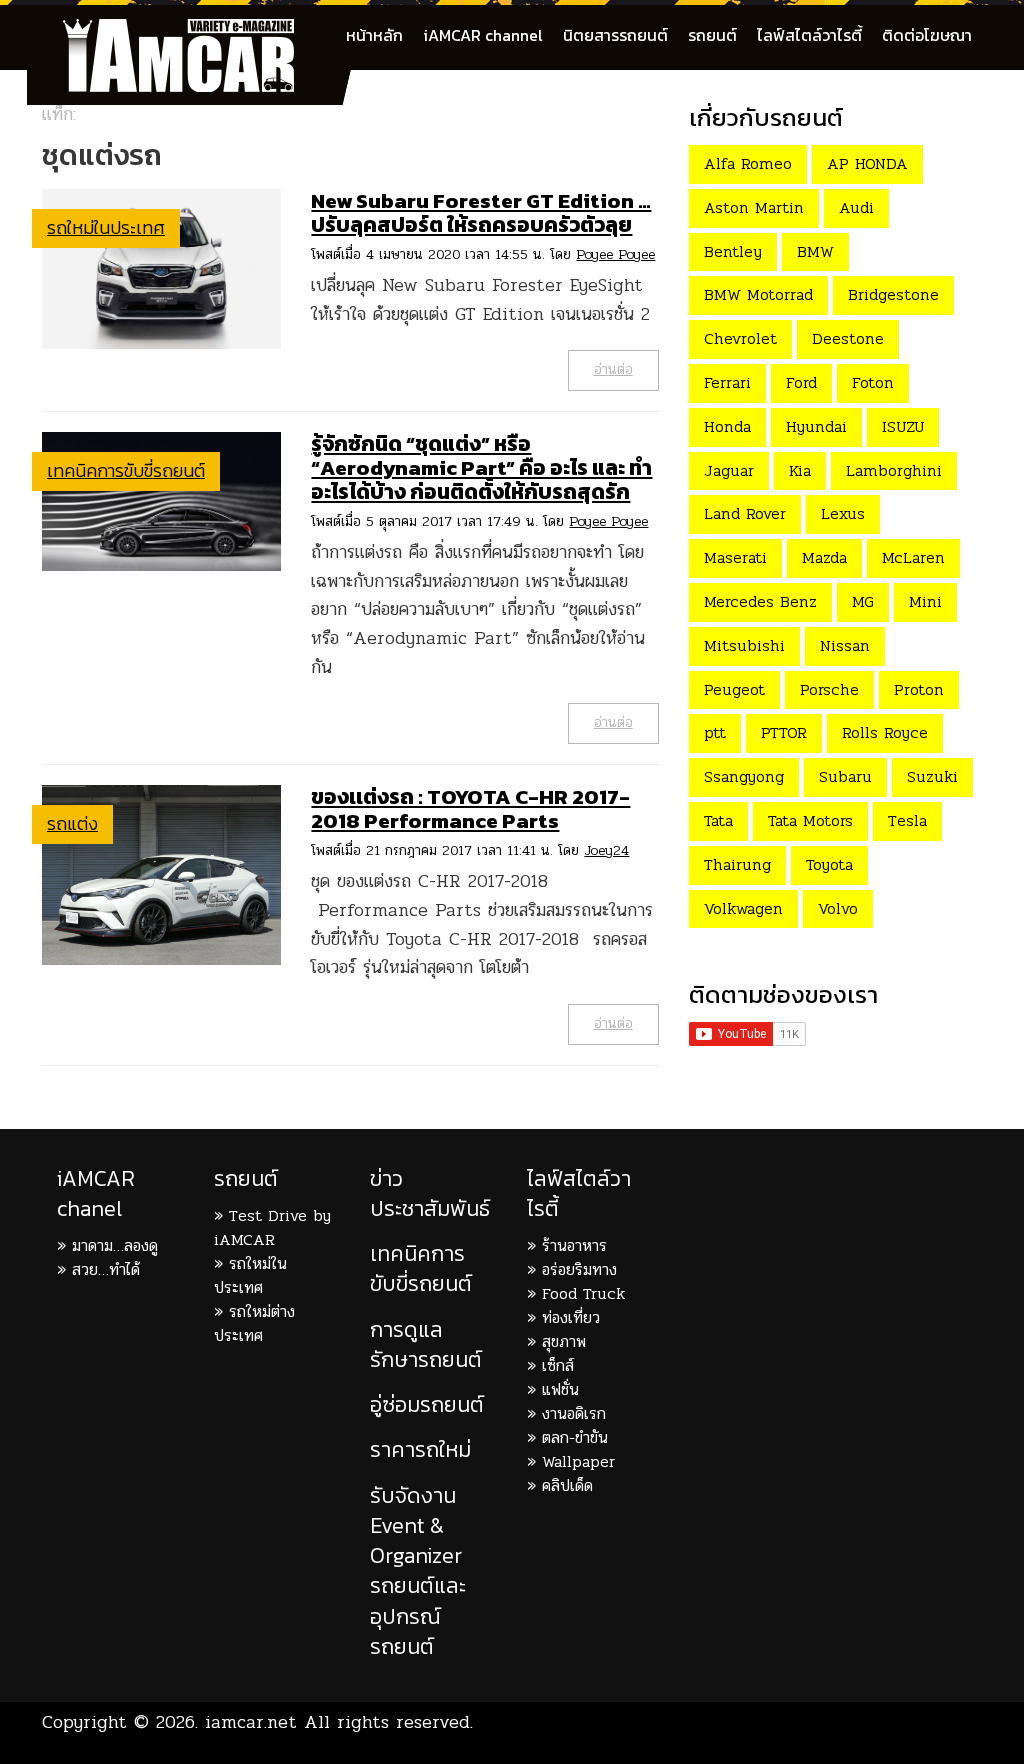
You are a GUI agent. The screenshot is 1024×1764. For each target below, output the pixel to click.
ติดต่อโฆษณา (927, 35)
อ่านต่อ (613, 369)
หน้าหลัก (374, 35)
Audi (856, 207)
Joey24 (606, 850)
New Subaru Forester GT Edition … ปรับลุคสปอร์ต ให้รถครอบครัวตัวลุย (481, 212)
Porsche (829, 689)
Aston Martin (754, 207)
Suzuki (932, 776)
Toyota (829, 864)
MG (863, 601)
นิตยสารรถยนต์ (615, 35)
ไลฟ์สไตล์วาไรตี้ (809, 35)
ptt (715, 732)
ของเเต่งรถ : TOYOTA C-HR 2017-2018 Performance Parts (470, 808)
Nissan (845, 645)
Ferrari (727, 382)
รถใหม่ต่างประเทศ (254, 1323)
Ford (801, 382)
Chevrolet (740, 338)
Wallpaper (578, 1461)
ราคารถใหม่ (420, 1449)
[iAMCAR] (197, 30)
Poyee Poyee (615, 254)
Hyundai (816, 426)
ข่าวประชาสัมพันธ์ (430, 1193)
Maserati (735, 557)
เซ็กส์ (558, 1365)
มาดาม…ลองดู (115, 1245)
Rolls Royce (885, 732)
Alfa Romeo (748, 163)
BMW (815, 251)
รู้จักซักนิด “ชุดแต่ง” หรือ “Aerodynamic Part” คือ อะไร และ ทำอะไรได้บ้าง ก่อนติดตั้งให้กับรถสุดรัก (481, 467)
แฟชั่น (560, 1389)
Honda (727, 426)
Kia (800, 470)
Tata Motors (810, 820)
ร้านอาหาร (574, 1245)
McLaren (913, 557)
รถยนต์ (712, 35)
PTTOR (784, 732)
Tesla (907, 820)
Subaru (845, 776)
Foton (873, 382)
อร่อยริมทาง (579, 1269)
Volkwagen (743, 908)
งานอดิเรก (574, 1413)
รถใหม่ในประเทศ (106, 227)
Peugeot (734, 689)
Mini (925, 601)
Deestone (848, 338)
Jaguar (729, 470)
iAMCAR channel (483, 35)
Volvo (838, 908)
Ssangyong (744, 776)
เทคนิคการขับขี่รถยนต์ (126, 470)
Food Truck (583, 1293)
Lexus (843, 513)
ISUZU (903, 426)
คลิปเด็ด (567, 1485)
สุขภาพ (564, 1341)
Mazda (824, 557)
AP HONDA (867, 163)
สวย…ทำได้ (106, 1269)
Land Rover (745, 513)
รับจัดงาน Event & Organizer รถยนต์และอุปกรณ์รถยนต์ (418, 1571)
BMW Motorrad (758, 294)
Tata (718, 820)
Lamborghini (894, 470)
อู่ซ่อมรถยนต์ (427, 1404)
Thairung (737, 864)
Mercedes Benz (760, 601)
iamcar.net (251, 1722)
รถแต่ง (72, 823)
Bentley (733, 251)
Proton (919, 689)
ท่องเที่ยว (571, 1317)
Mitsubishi (744, 645)
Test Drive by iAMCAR (272, 1227)
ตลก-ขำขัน (575, 1437)
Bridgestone (893, 294)
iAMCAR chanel (96, 1193)
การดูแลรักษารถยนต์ (426, 1344)
